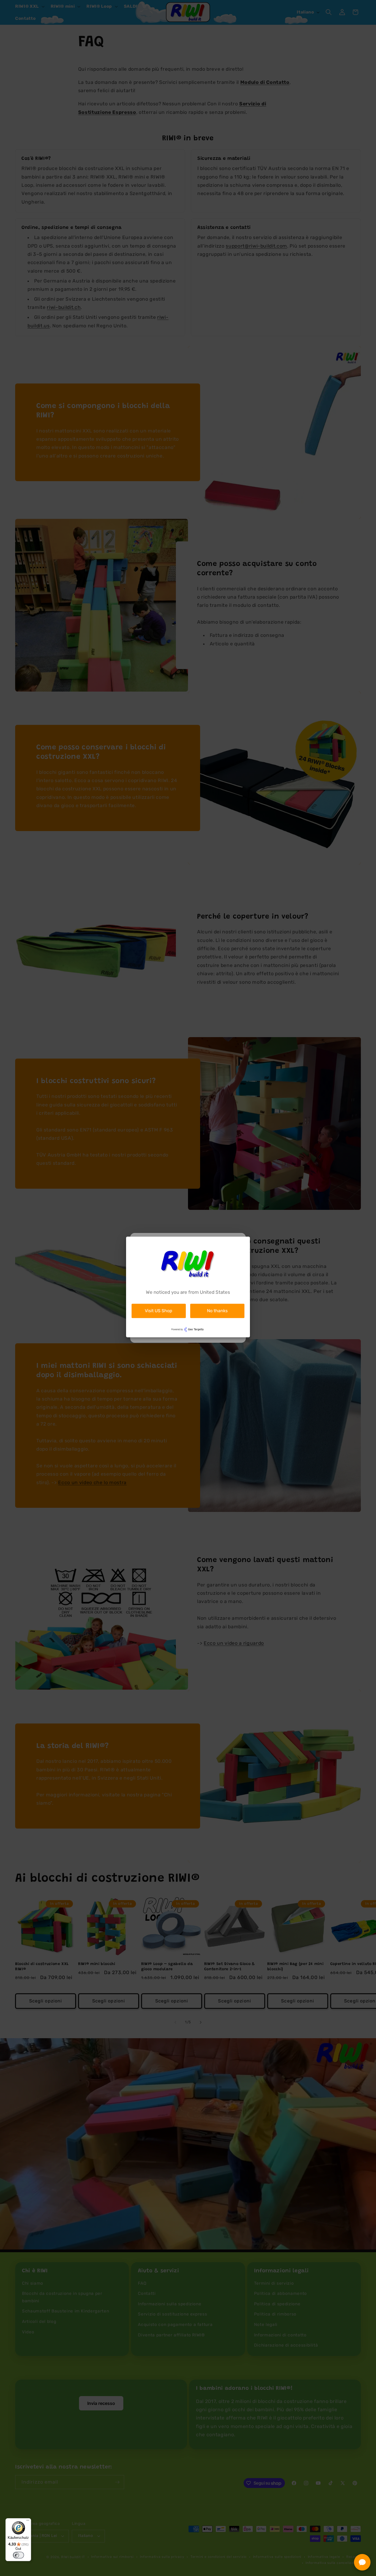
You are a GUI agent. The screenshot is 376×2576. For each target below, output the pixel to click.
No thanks (217, 1311)
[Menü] (28, 2522)
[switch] (18, 2555)
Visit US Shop (159, 1311)
